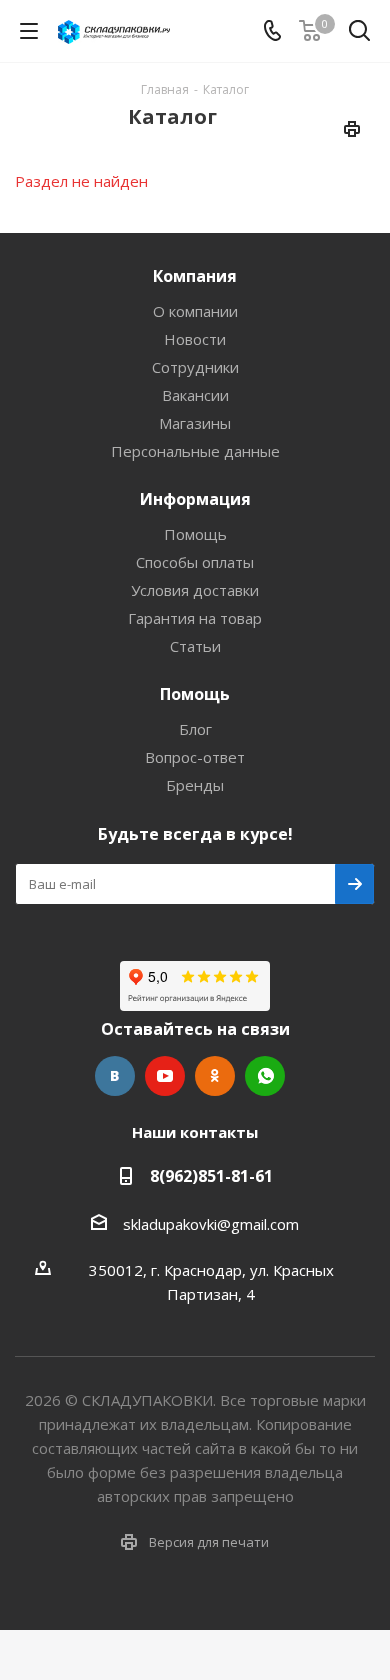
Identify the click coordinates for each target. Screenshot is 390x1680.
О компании (195, 311)
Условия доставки (195, 590)
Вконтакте (115, 1076)
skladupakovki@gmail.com (211, 1224)
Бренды (195, 785)
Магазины (195, 423)
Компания (195, 276)
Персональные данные (195, 451)
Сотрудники (195, 367)
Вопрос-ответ (195, 757)
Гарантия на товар (195, 618)
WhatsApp (265, 1076)
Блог (195, 729)
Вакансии (195, 395)
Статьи (195, 646)
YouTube (165, 1076)
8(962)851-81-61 (211, 1176)
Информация (195, 499)
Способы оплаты (195, 562)
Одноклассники (215, 1076)
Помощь (195, 534)
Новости (195, 339)
